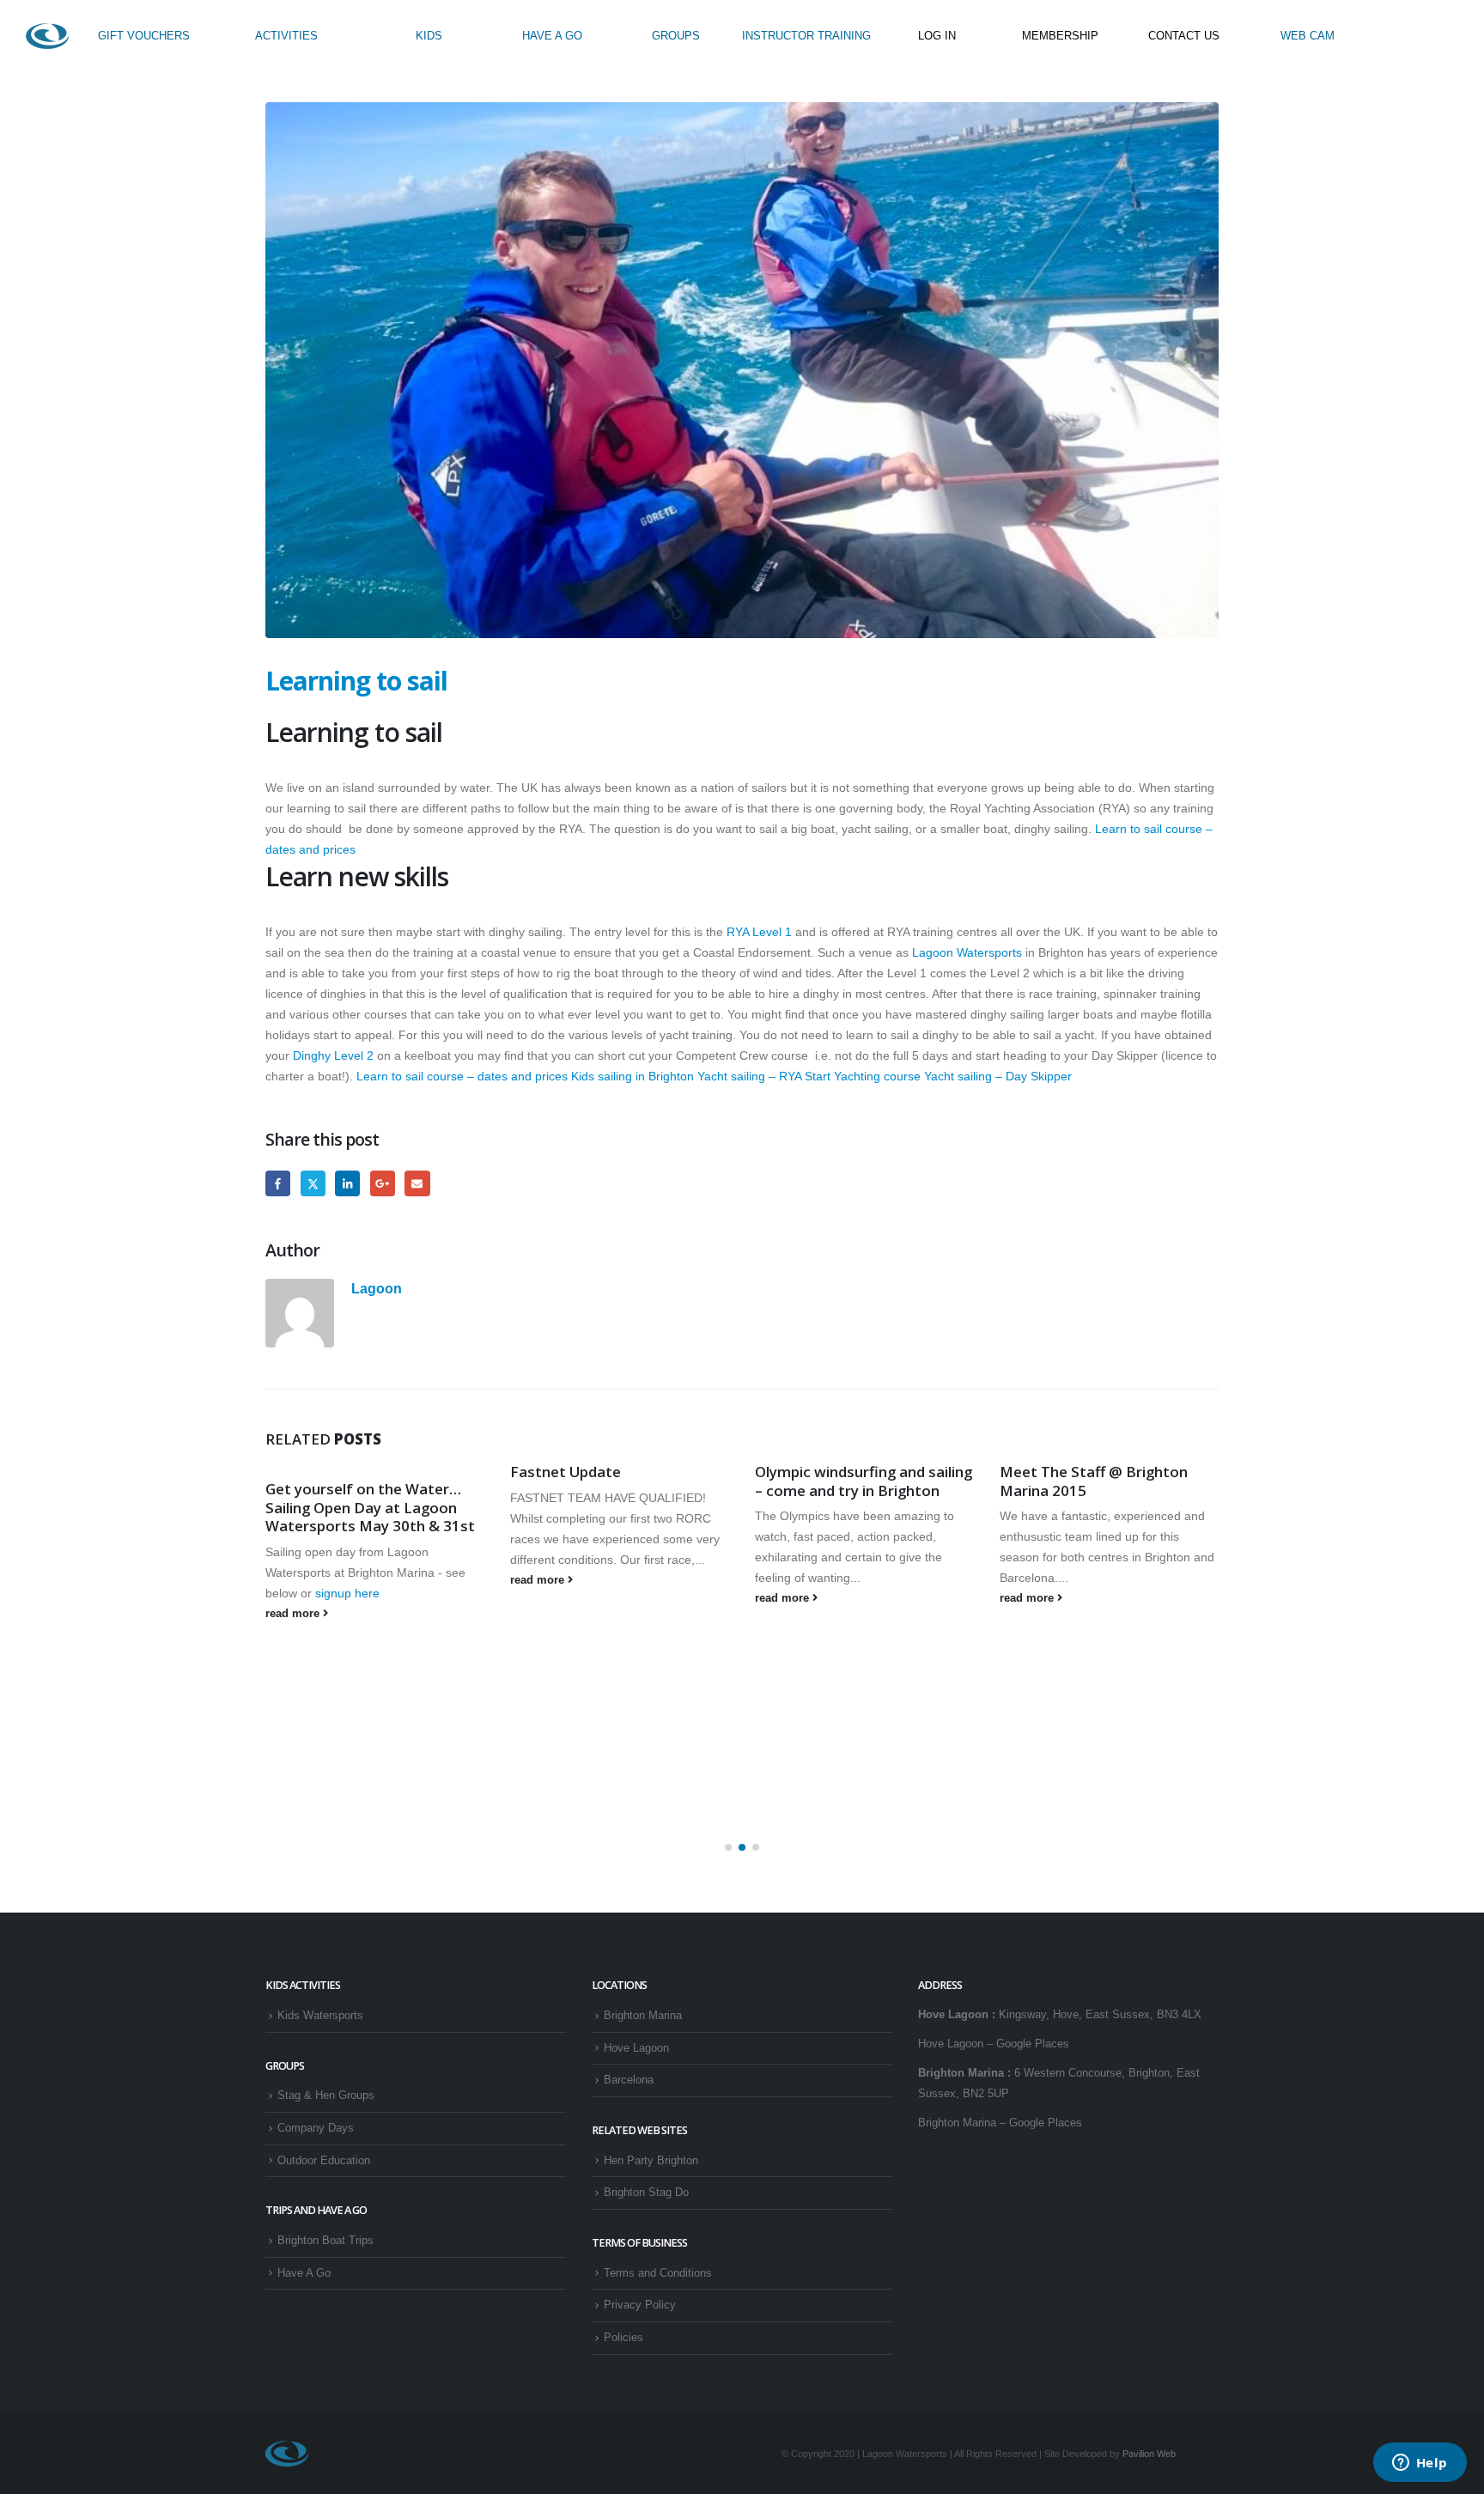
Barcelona (629, 2080)
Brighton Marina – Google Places (1000, 2123)
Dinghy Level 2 (335, 1055)
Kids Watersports (320, 2016)
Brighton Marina (643, 2016)
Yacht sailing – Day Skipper (998, 1076)
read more (294, 1614)
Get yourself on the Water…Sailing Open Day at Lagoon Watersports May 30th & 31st (370, 1508)
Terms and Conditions (658, 2273)
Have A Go (304, 2273)
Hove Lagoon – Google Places (994, 2044)
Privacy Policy (640, 2305)
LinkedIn (347, 1183)
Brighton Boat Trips (325, 2241)
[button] (728, 1847)
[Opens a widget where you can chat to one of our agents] (1420, 2464)
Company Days (316, 2128)
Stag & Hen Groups (326, 2096)
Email (417, 1183)
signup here (349, 1593)
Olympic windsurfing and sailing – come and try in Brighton (864, 1481)
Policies (623, 2338)
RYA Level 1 (761, 932)
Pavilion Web (1149, 2454)
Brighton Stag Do (646, 2193)
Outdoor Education (324, 2161)
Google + (383, 1183)
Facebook (278, 1183)
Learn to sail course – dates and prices (462, 1076)
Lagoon (377, 1288)
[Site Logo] (47, 36)
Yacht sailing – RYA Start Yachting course (809, 1076)
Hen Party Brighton (651, 2161)
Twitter (313, 1183)
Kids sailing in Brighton (633, 1076)
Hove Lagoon (636, 2048)
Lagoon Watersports (967, 952)
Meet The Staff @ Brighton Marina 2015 (1094, 1481)
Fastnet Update (566, 1472)
